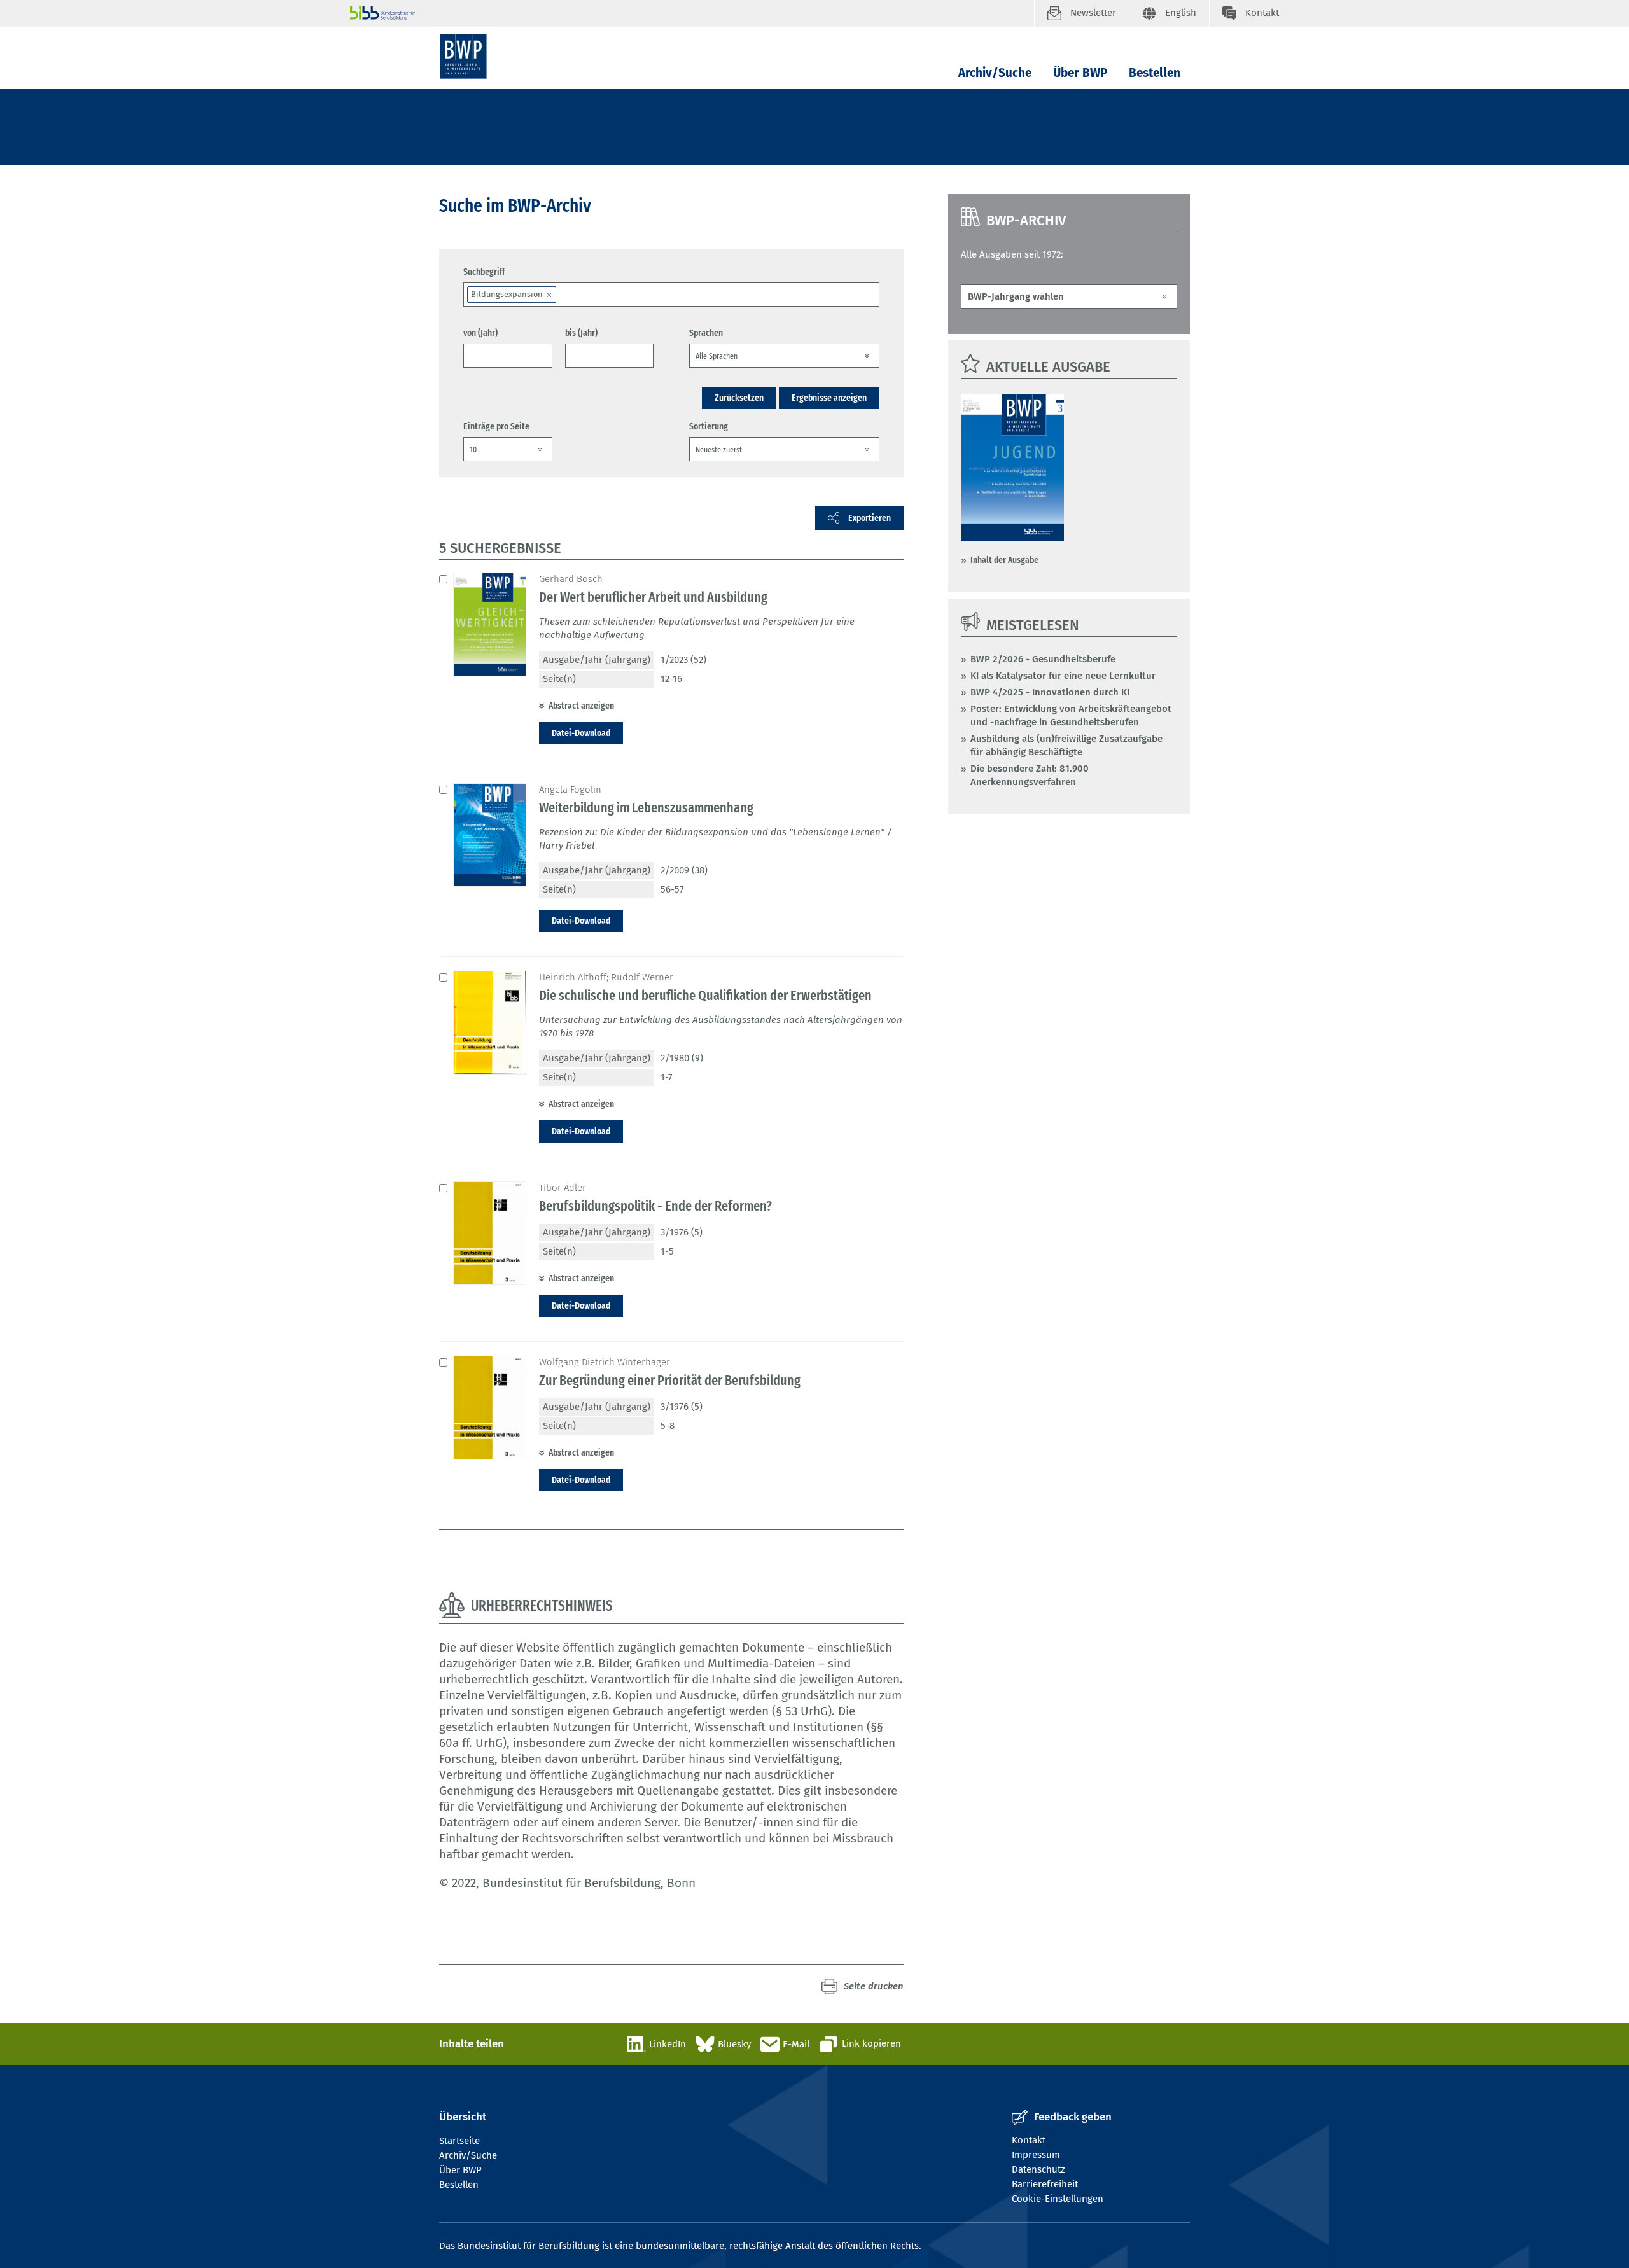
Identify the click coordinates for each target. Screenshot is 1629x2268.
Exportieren (870, 518)
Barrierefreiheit (1045, 2184)
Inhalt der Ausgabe (1004, 560)
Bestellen (1155, 73)
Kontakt (1029, 2140)
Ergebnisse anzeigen (829, 398)
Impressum (1036, 2155)
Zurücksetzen (739, 398)
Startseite (459, 2141)
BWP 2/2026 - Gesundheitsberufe (1043, 659)
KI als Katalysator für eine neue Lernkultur (1063, 676)
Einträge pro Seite (496, 426)
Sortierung (709, 426)
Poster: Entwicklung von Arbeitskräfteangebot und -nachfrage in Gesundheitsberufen (1071, 715)
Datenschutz (1038, 2169)
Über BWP (1080, 73)
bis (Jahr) (581, 333)
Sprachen (706, 333)
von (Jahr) (480, 333)
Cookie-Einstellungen (1058, 2199)
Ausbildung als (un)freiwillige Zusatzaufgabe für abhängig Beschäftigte (1066, 745)
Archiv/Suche (995, 73)
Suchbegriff (484, 272)
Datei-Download (581, 733)
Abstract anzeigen (581, 706)
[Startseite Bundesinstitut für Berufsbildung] (692, 13)
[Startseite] (463, 56)
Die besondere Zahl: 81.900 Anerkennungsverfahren (1030, 775)
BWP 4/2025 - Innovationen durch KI (1050, 692)
